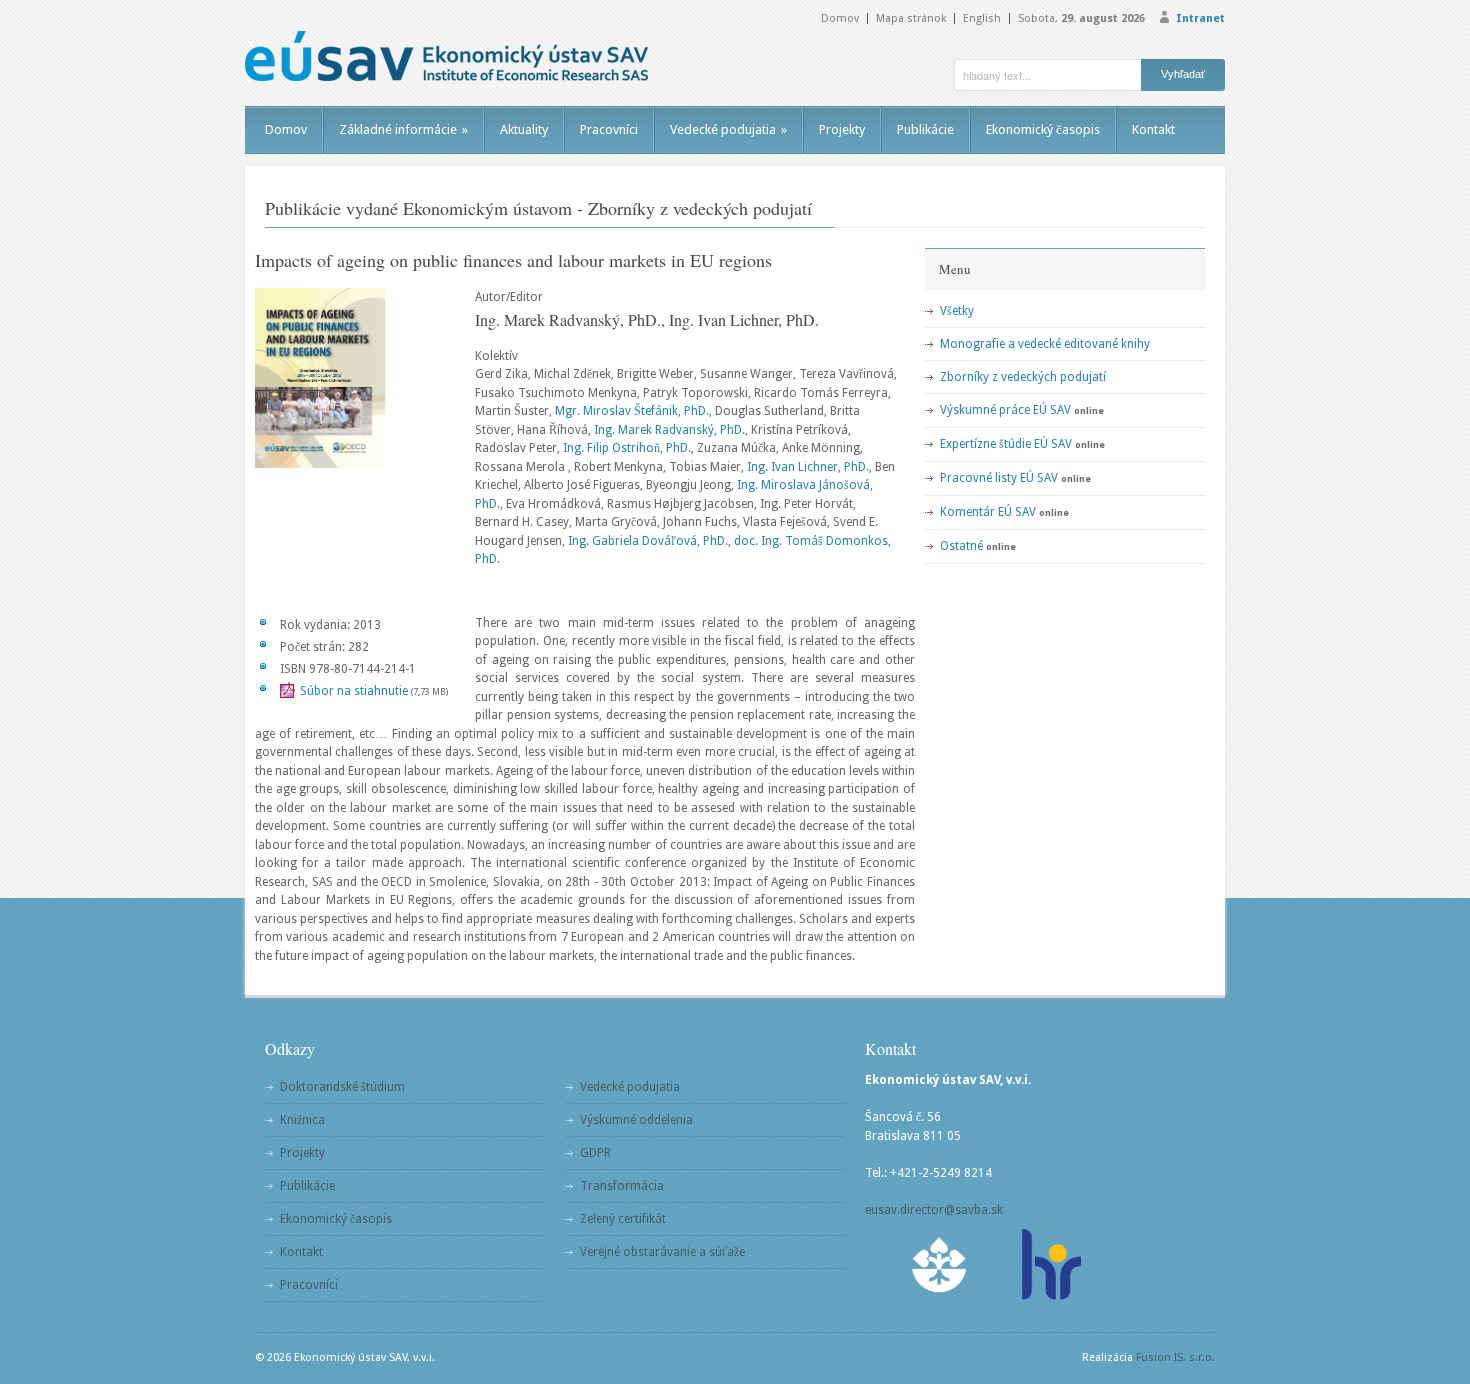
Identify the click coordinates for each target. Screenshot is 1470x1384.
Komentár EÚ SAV (988, 512)
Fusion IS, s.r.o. (1175, 1357)
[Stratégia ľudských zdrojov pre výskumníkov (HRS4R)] (1050, 1264)
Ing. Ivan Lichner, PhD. (808, 467)
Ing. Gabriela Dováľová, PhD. (648, 541)
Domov (840, 18)
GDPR (595, 1153)
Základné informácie (403, 129)
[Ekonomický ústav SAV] (446, 56)
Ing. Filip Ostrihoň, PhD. (627, 448)
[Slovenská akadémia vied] (940, 1264)
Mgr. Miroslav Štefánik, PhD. (632, 411)
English (982, 18)
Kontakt (1153, 129)
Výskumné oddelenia (636, 1120)
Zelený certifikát (623, 1219)
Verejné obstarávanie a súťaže (662, 1252)
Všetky (957, 311)
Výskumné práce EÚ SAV (1005, 410)
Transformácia (622, 1186)
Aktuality (524, 129)
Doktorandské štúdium (342, 1087)
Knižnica (302, 1120)
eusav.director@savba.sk (934, 1210)
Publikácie (925, 129)
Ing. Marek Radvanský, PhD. (669, 430)
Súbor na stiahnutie (354, 691)
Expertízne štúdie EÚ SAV (1006, 444)
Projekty (842, 129)
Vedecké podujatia (728, 129)
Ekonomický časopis (1043, 129)
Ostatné (961, 546)
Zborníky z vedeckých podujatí (1023, 377)
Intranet (1200, 18)
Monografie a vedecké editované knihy (1045, 344)
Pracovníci (609, 129)
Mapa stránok (911, 18)
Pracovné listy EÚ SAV (999, 478)
